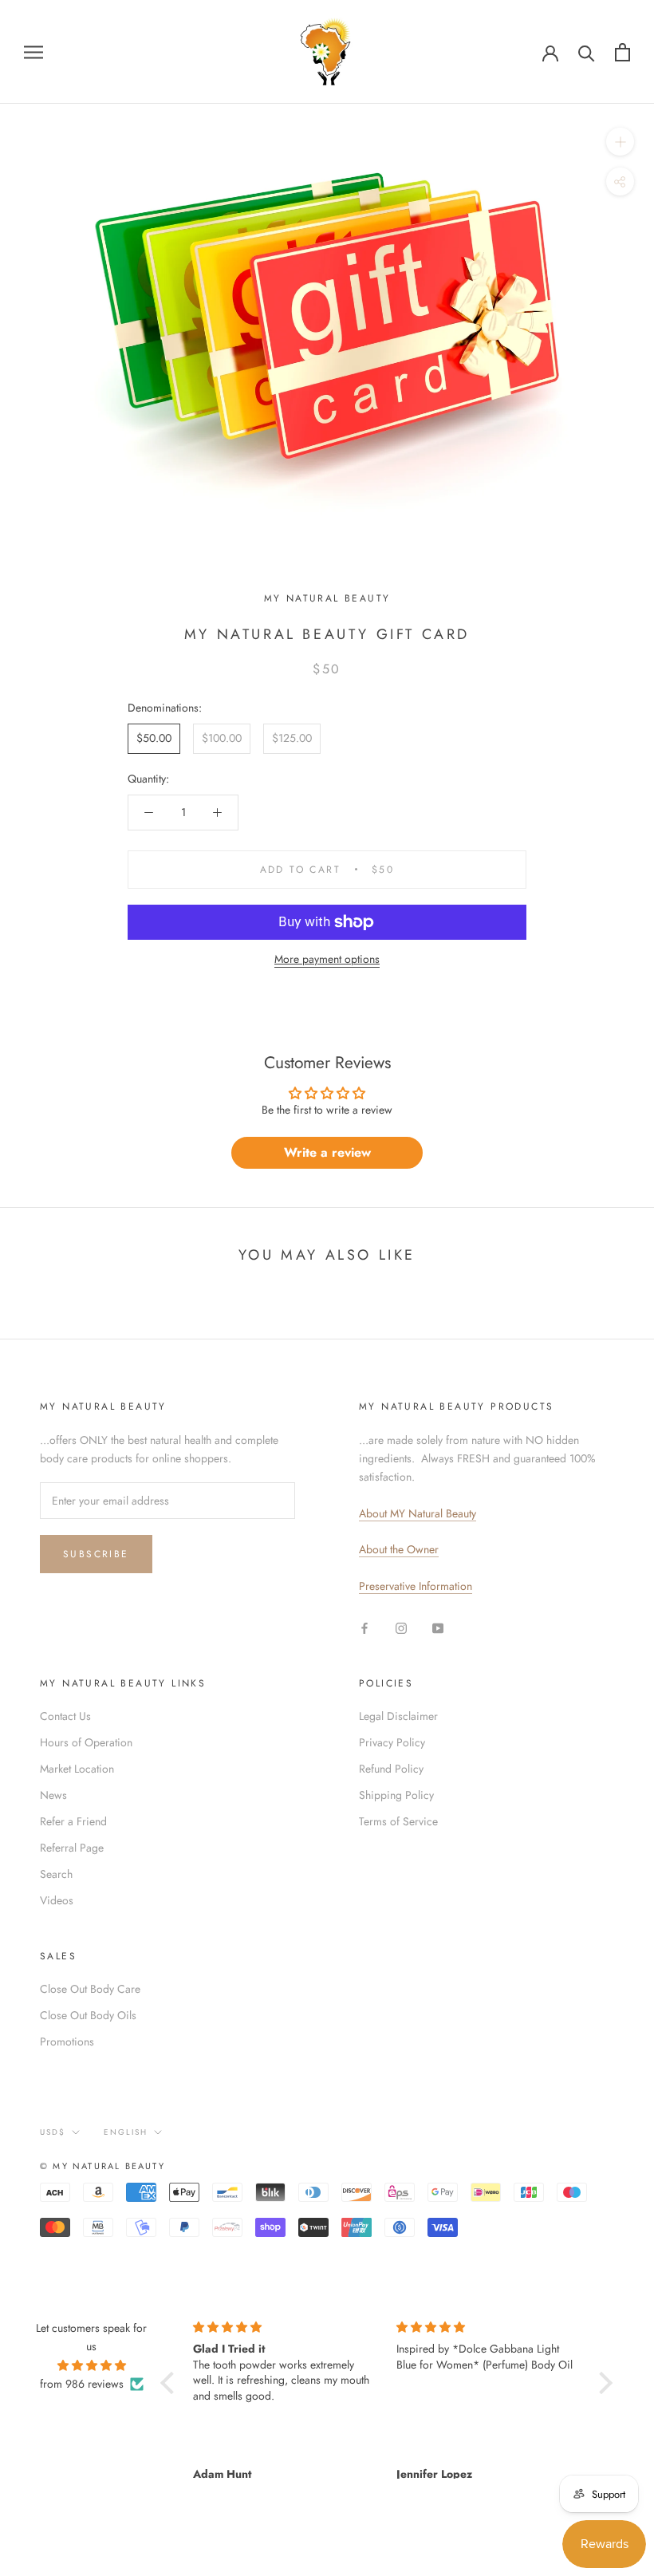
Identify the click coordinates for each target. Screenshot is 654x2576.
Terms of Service (398, 1821)
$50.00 (154, 738)
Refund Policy (391, 1769)
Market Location (77, 1769)
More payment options (327, 959)
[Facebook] (364, 1627)
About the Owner (399, 1549)
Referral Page (72, 1848)
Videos (57, 1900)
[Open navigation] (33, 51)
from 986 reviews (82, 2384)
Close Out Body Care (90, 1989)
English (126, 2132)
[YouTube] (438, 1627)
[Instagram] (401, 1627)
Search (56, 1874)
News (53, 1795)
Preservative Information (416, 1586)
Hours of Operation (86, 1742)
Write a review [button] (327, 1152)
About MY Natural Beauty (418, 1513)
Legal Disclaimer (398, 1716)
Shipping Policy (396, 1795)
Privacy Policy (392, 1742)
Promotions (67, 2041)
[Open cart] (622, 52)
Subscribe (96, 1554)
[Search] (587, 52)
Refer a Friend (73, 1821)
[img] (92, 2365)
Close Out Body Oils (88, 2015)
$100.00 (222, 738)
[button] (171, 2382)
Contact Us (65, 1716)
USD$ (53, 2132)
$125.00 (292, 738)
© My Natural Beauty (102, 2166)
